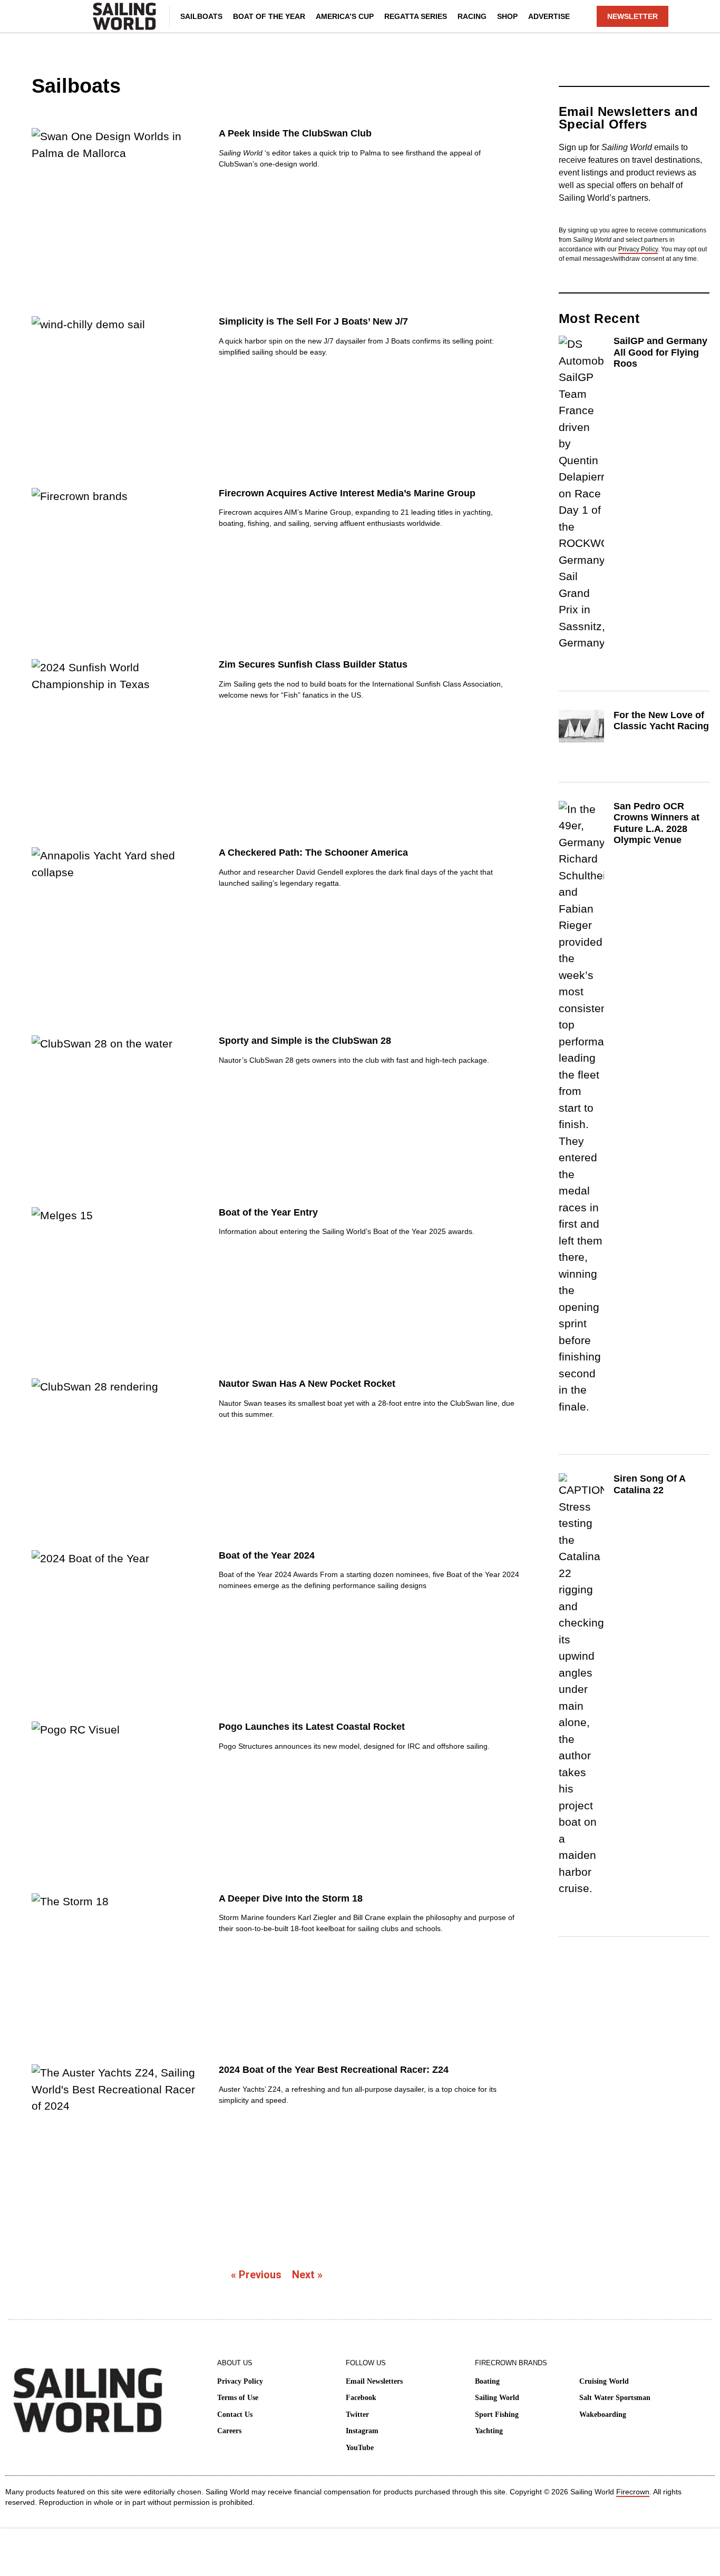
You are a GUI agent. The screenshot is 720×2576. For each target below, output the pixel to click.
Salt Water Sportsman (615, 2398)
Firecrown (633, 2492)
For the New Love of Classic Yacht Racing (661, 721)
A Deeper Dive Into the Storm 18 (291, 1898)
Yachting (489, 2431)
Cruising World (604, 2381)
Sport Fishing (497, 2415)
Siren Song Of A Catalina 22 (649, 1484)
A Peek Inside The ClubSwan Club (295, 133)
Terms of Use (238, 2398)
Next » (307, 2275)
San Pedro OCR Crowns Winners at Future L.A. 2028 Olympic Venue (656, 823)
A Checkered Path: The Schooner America (313, 853)
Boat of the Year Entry (268, 1212)
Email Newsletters (374, 2381)
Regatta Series (416, 16)
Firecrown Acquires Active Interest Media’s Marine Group (347, 493)
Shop (507, 16)
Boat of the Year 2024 (267, 1555)
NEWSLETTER (633, 16)
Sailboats (201, 16)
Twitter (357, 2415)
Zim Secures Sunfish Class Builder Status (313, 664)
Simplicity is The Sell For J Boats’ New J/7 (313, 321)
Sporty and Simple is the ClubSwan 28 (305, 1041)
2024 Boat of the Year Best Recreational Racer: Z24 (334, 2070)
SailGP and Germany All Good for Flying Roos (660, 352)
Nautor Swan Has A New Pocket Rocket (307, 1384)
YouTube (360, 2448)
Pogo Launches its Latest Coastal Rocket (312, 1727)
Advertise (549, 16)
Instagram (362, 2431)
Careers (229, 2431)
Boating (487, 2381)
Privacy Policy (638, 249)
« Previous (256, 2275)
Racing (472, 16)
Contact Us (235, 2415)
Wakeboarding (603, 2415)
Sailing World (497, 2398)
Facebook (361, 2398)
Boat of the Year (269, 16)
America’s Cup (345, 16)
